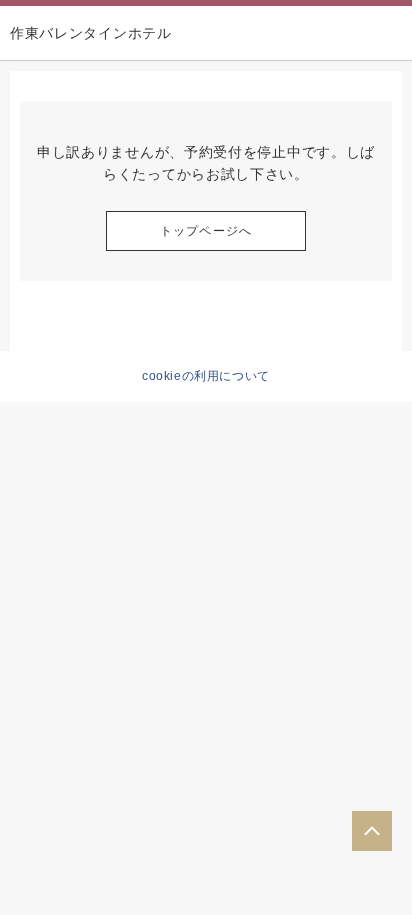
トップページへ (206, 231)
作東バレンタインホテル (91, 33)
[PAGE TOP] (372, 831)
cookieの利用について (206, 376)
